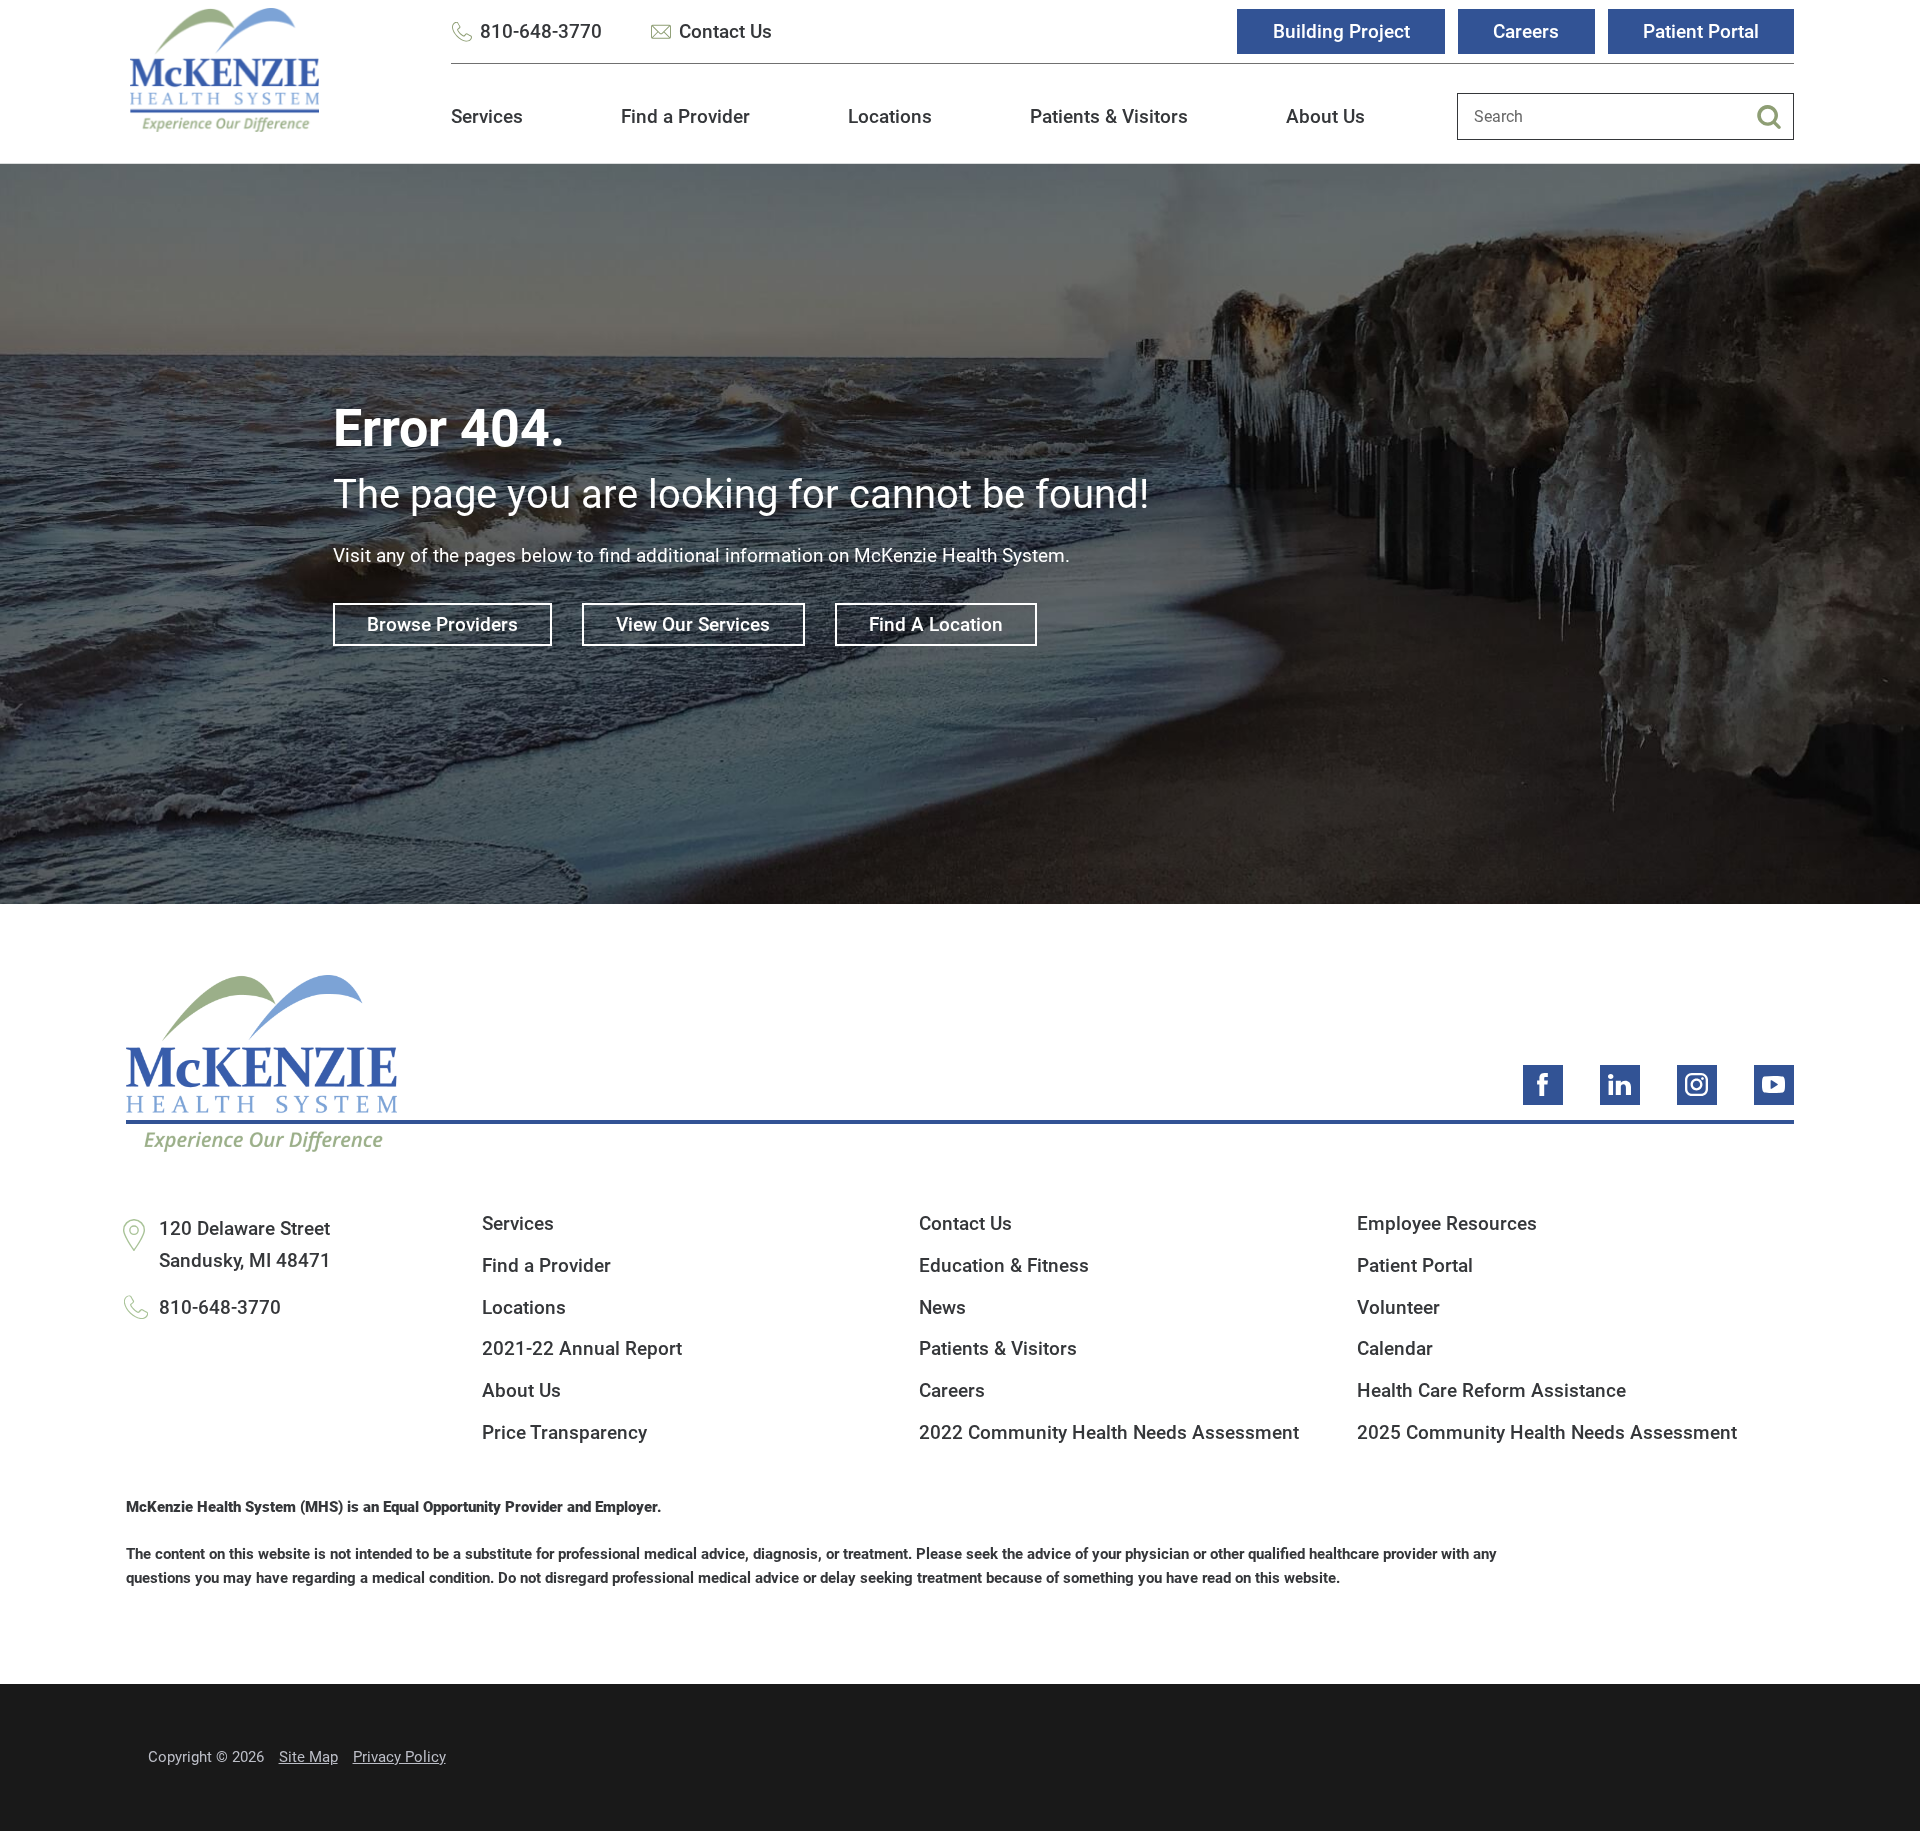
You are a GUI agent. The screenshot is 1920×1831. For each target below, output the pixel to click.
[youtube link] (1774, 1085)
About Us (1325, 116)
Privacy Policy (399, 1757)
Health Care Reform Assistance (1491, 1391)
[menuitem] (487, 128)
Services (487, 116)
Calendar (1395, 1349)
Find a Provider (685, 116)
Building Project (1341, 31)
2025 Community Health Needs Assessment (1547, 1433)
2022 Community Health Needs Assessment (1109, 1433)
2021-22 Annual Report (582, 1349)
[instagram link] (1697, 1085)
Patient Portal (1701, 31)
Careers (1526, 31)
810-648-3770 (541, 31)
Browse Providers (442, 624)
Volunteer (1398, 1308)
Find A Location (936, 624)
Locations (890, 116)
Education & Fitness (1004, 1266)
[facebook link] (1543, 1085)
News (942, 1308)
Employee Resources (1447, 1224)
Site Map (308, 1757)
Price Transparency (564, 1433)
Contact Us (725, 31)
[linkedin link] (1620, 1085)
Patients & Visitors (1109, 116)
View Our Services (693, 624)
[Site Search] (1775, 117)
